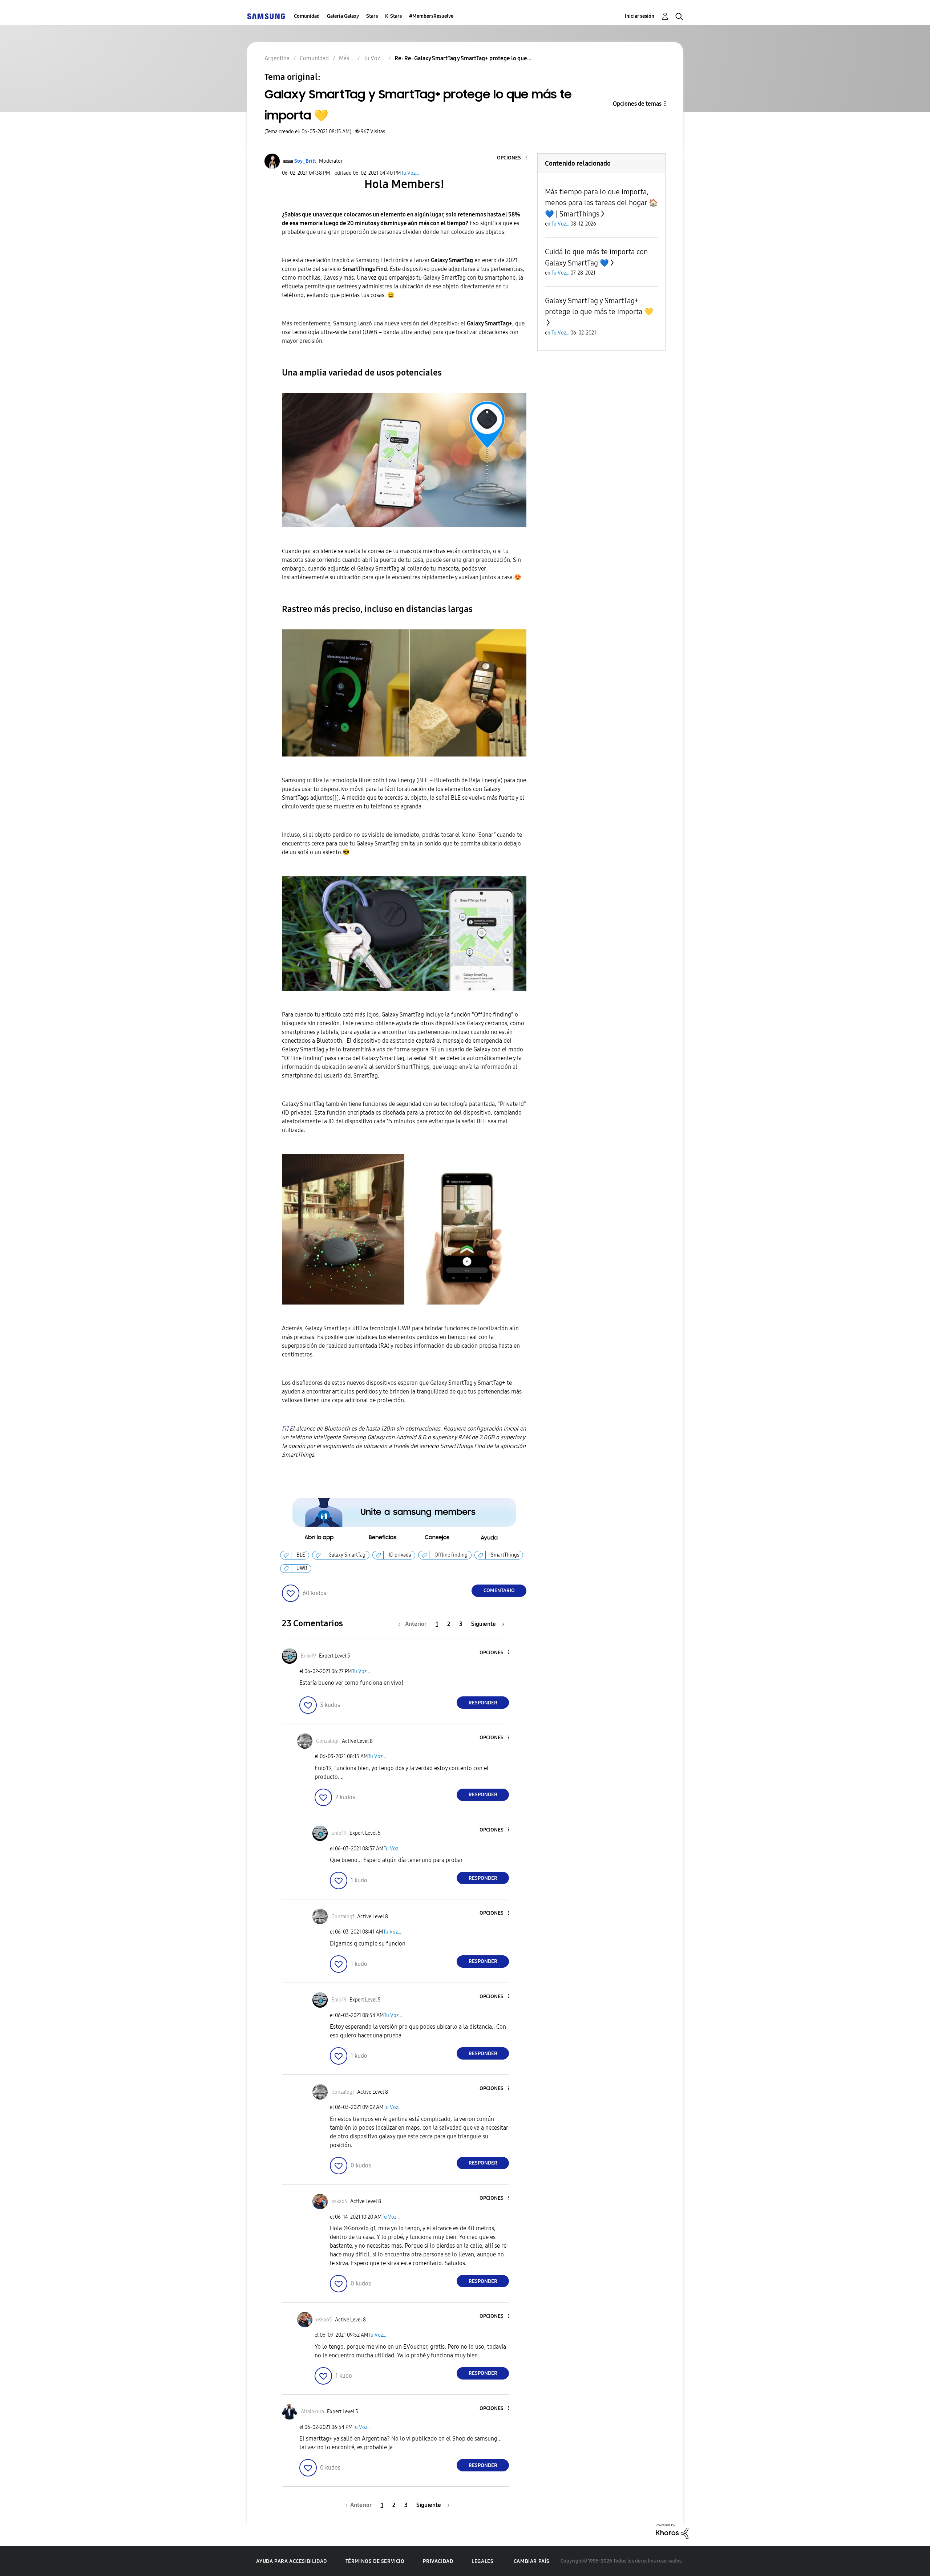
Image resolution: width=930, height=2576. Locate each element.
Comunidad (307, 16)
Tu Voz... (410, 173)
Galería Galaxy (343, 16)
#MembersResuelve (431, 16)
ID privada (400, 1555)
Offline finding (451, 1555)
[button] (514, 158)
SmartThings (505, 1555)
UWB (302, 1568)
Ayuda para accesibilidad (291, 2561)
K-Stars (393, 16)
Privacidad (438, 2561)
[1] (335, 798)
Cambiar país (532, 2561)
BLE (301, 1555)
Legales (482, 2561)
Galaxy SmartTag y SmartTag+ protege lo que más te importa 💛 (599, 306)
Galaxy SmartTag (347, 1555)
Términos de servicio (375, 2561)
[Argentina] (266, 16)
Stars (372, 16)
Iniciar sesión (640, 16)
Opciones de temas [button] (637, 104)
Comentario (499, 1591)
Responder (483, 1703)
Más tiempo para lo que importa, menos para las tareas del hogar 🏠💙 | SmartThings (601, 203)
